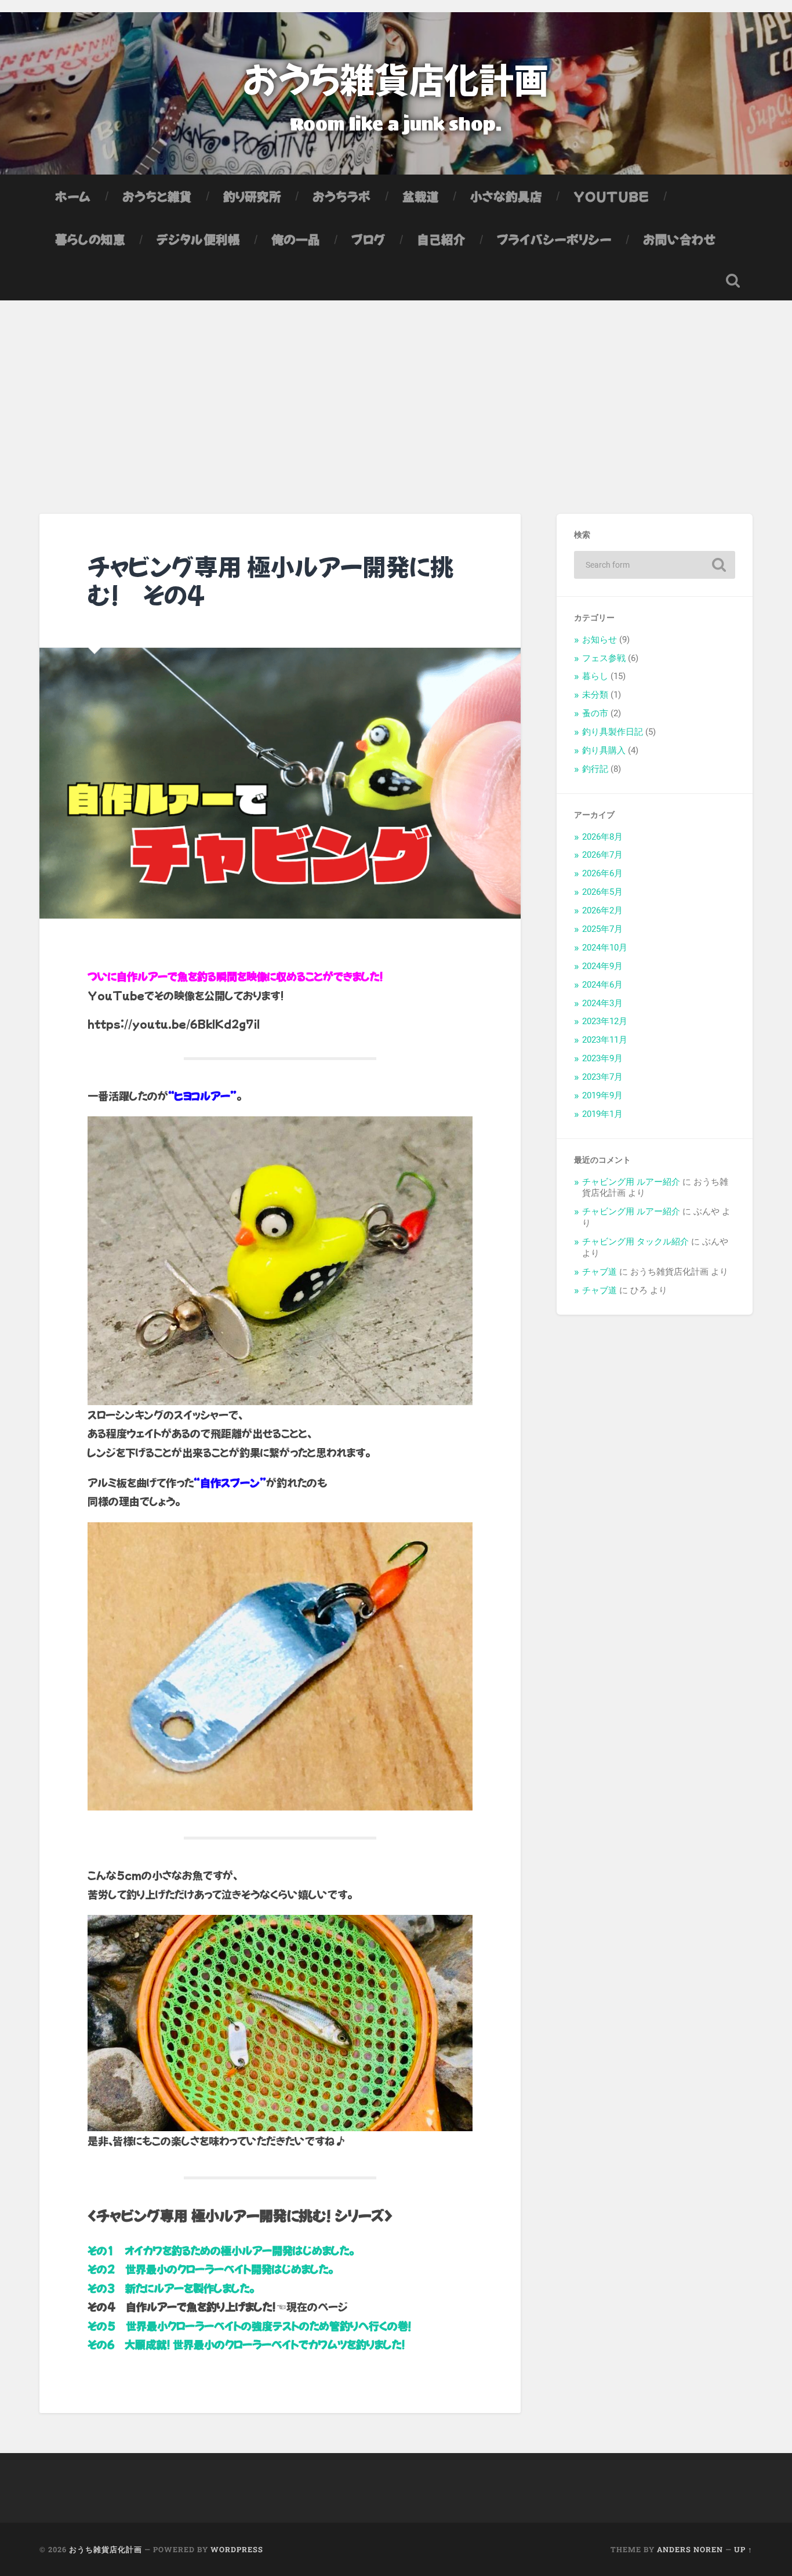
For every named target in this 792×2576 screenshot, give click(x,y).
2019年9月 (602, 1095)
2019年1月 (602, 1114)
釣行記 (595, 769)
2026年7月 (602, 855)
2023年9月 (602, 1058)
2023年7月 (602, 1077)
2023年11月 (605, 1040)
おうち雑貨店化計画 (396, 78)
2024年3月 (602, 1003)
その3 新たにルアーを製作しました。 (171, 2288)
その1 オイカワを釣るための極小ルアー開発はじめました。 (221, 2250)
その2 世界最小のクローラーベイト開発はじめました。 (210, 2269)
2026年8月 (602, 837)
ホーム (73, 196)
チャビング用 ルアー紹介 (631, 1182)
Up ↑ (743, 2549)
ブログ (368, 239)
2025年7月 (602, 929)
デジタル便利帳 (198, 239)
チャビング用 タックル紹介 (635, 1242)
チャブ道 (600, 1272)
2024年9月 (602, 966)
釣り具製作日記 (613, 732)
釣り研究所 (252, 196)
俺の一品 (296, 239)
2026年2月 (602, 910)
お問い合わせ (680, 239)
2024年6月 (602, 985)
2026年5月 (602, 892)
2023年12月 (605, 1021)
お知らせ (600, 640)
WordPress (237, 2549)
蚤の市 (595, 713)
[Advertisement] (396, 387)
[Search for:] (655, 565)
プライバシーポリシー (554, 239)
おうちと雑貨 (157, 196)
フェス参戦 (604, 658)
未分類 (595, 695)
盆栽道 (421, 196)
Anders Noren (690, 2549)
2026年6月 (602, 873)
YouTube (611, 196)
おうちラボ (342, 196)
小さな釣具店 (506, 196)
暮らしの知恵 (90, 239)
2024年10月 (605, 948)
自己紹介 (441, 239)
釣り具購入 (604, 750)
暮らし (595, 676)
